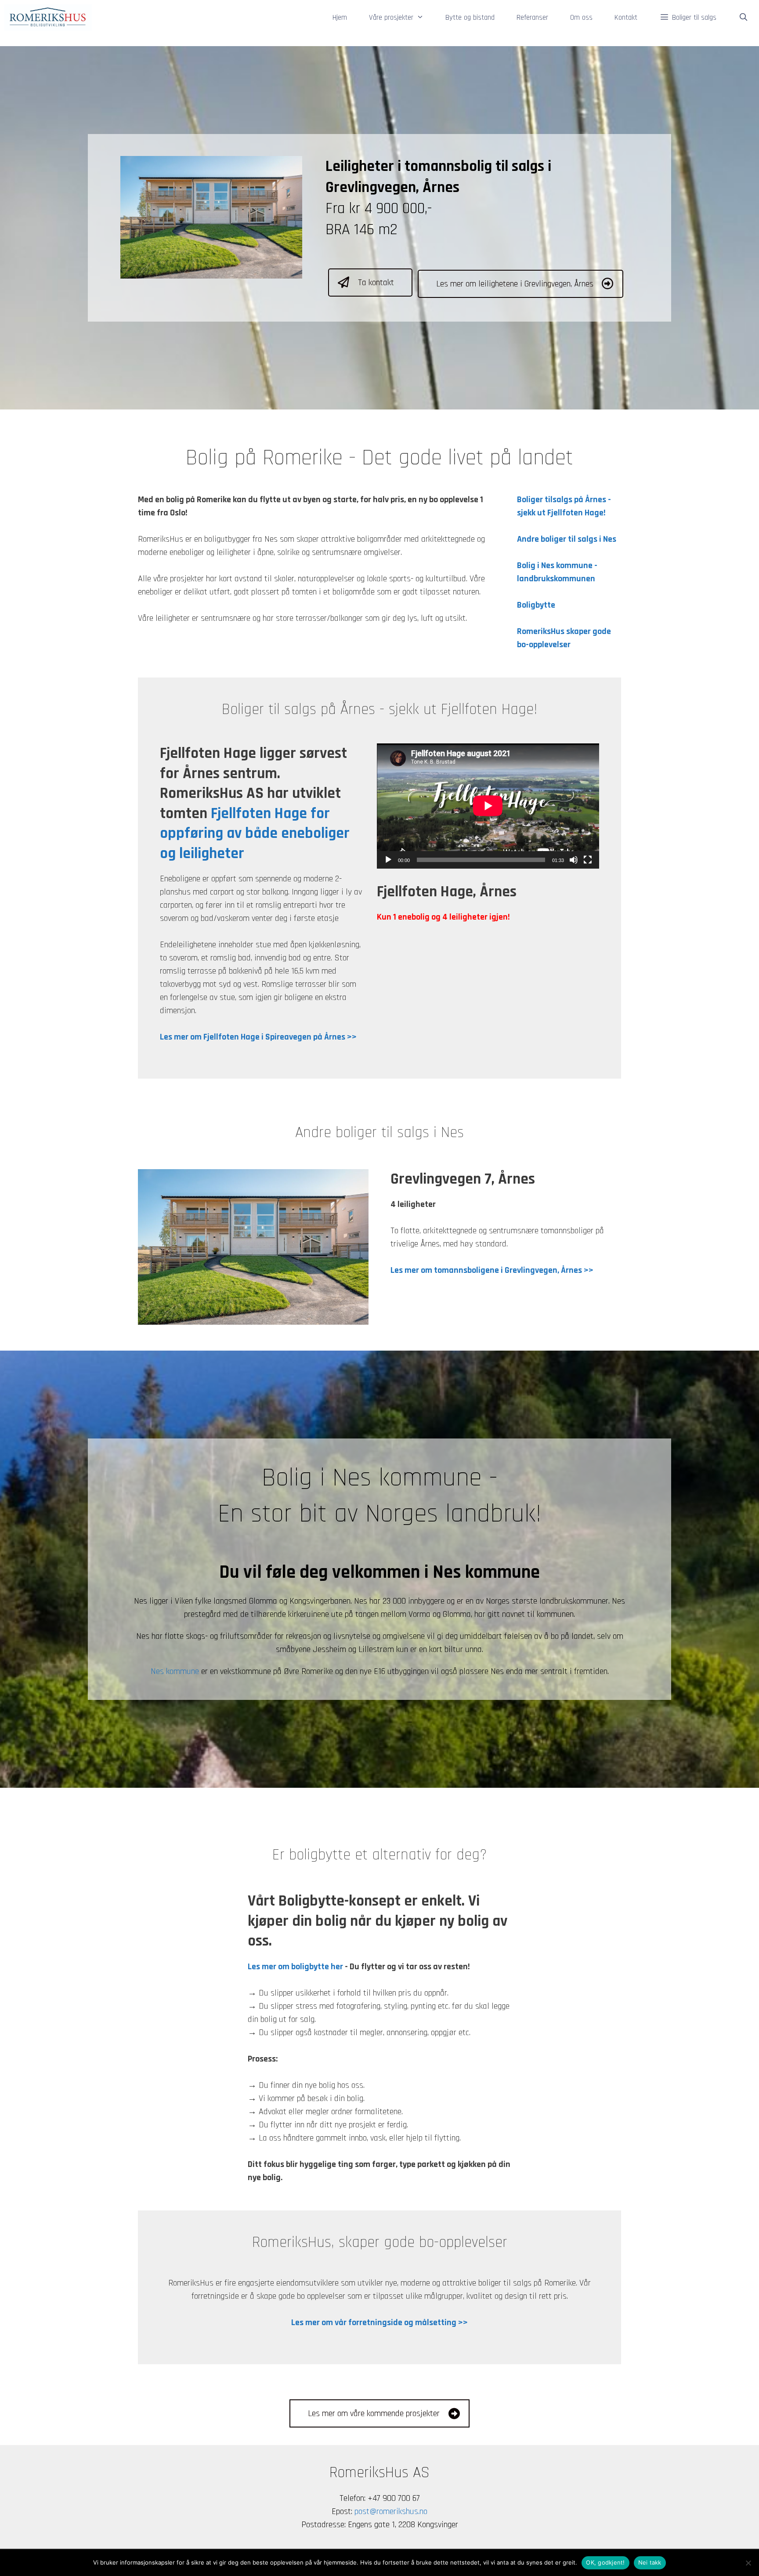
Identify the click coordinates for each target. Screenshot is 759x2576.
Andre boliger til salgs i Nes (567, 539)
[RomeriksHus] (50, 18)
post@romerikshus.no (391, 2511)
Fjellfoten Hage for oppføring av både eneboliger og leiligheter (255, 833)
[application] (488, 806)
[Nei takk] (748, 2563)
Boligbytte (536, 605)
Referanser (532, 18)
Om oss (581, 18)
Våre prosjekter (391, 18)
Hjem (340, 18)
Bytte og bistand (470, 18)
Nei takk (650, 2562)
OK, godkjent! (605, 2562)
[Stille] (574, 860)
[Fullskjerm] (588, 860)
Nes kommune (175, 1671)
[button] (688, 18)
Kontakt (626, 18)
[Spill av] (388, 860)
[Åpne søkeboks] (743, 18)
